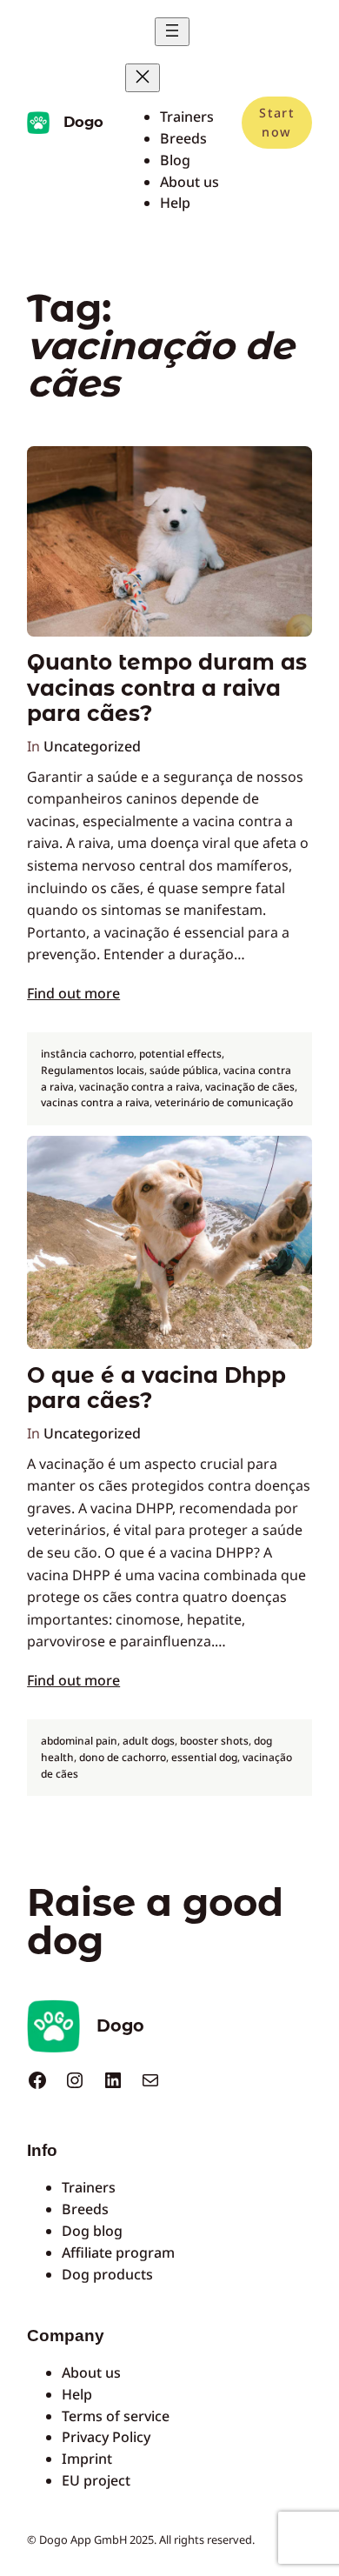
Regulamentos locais (93, 1070)
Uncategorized (92, 746)
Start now (276, 122)
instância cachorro (87, 1054)
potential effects (180, 1054)
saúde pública (184, 1070)
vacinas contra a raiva (95, 1102)
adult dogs (149, 1741)
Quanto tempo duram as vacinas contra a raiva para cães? (167, 688)
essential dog (204, 1757)
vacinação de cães (250, 1087)
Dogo (83, 122)
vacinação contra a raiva (140, 1087)
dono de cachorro (123, 1757)
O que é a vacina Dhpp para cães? (156, 1388)
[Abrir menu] (172, 32)
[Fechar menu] (143, 78)
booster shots (214, 1741)
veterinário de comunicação (224, 1102)
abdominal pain (79, 1741)
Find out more (73, 993)
